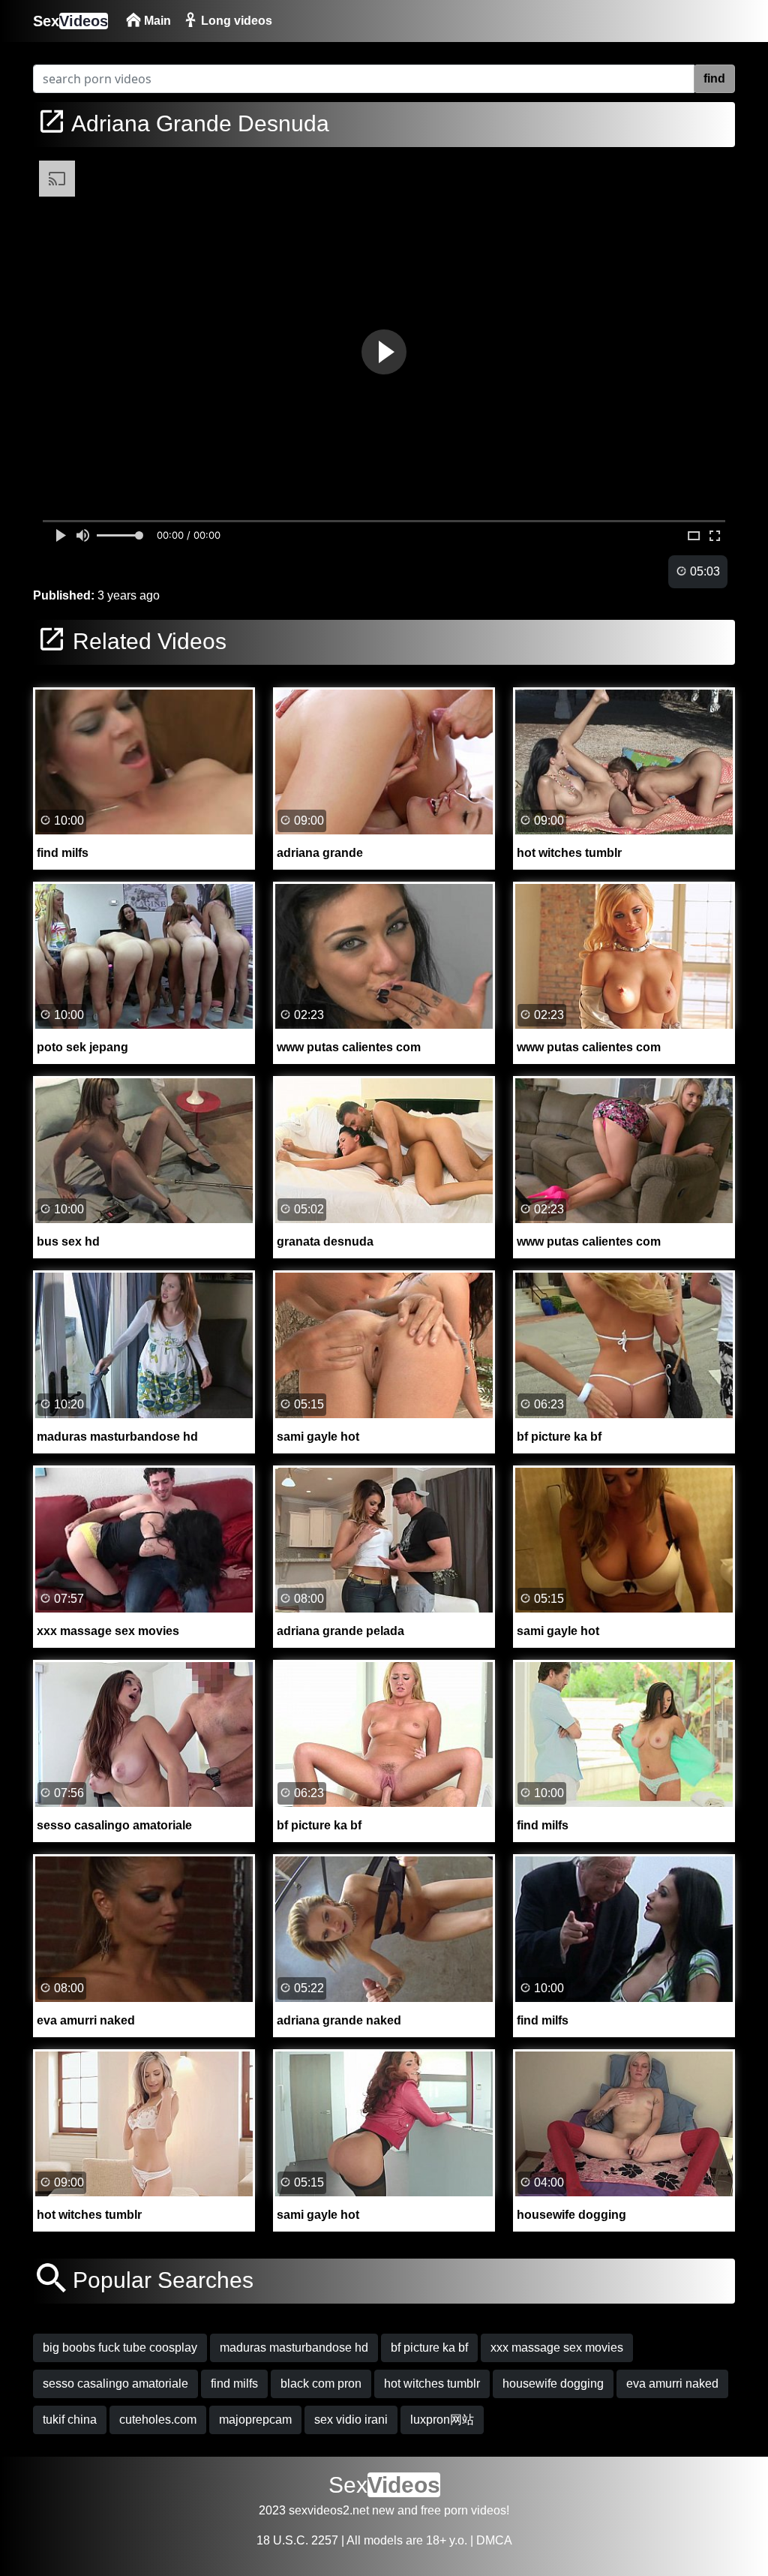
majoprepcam (255, 2420)
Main (156, 21)
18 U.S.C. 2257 (297, 2540)
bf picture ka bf (429, 2348)
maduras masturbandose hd (294, 2348)
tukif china (70, 2420)
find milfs (234, 2384)
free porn (444, 2510)
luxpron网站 (442, 2420)
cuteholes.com (158, 2420)
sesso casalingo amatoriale (115, 2384)
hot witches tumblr (432, 2384)
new (383, 2510)
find (714, 78)
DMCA (494, 2540)
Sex (70, 21)
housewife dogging (553, 2384)
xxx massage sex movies (557, 2348)
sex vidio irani (351, 2420)
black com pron (321, 2384)
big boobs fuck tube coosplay (120, 2348)
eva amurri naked (672, 2384)
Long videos (235, 21)
